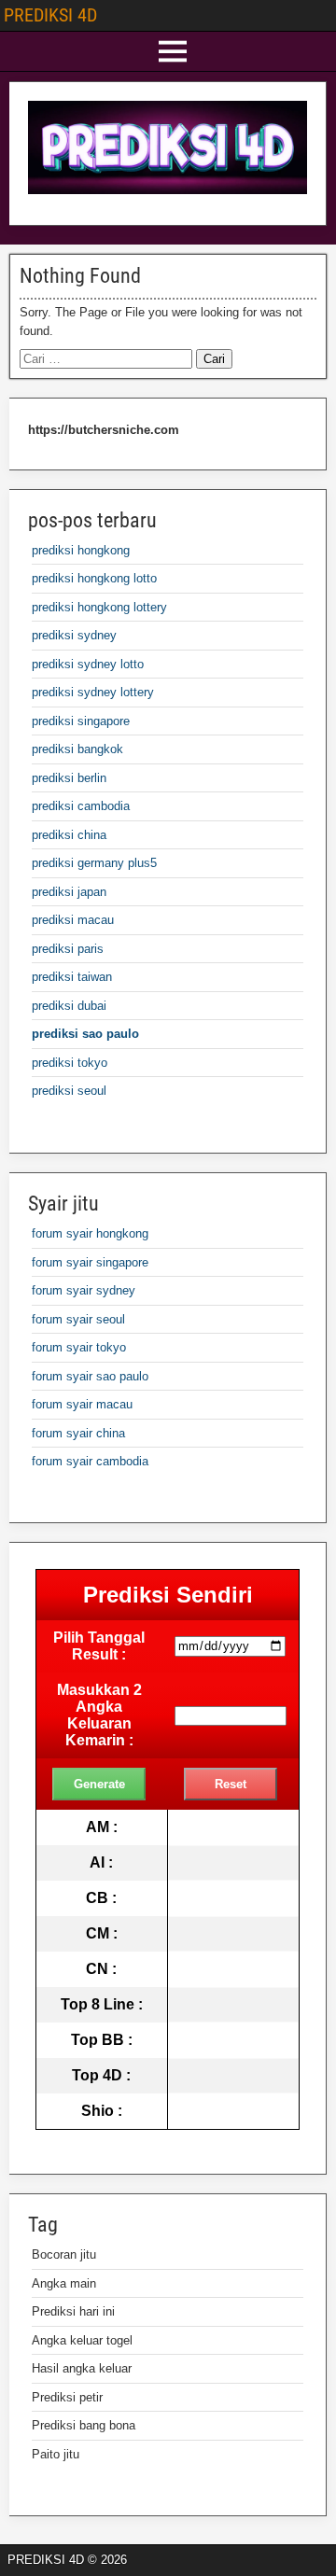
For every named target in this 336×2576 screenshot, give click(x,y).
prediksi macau (73, 920)
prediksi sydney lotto (88, 664)
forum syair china (78, 1433)
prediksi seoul (69, 1091)
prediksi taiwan (72, 977)
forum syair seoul (78, 1319)
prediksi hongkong (81, 550)
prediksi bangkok (77, 749)
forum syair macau (82, 1404)
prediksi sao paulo (85, 1034)
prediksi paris (68, 949)
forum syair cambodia (90, 1461)
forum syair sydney (84, 1290)
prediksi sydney (74, 635)
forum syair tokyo (79, 1347)
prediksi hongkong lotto (94, 578)
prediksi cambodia (81, 806)
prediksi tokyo (70, 1063)
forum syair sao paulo (90, 1376)
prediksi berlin (69, 778)
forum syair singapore (90, 1262)
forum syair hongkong (90, 1233)
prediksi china (69, 835)
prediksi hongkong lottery (99, 607)
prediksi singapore (81, 721)
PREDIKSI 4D (50, 15)
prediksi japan (69, 892)
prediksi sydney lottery (93, 692)
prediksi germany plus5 (94, 863)
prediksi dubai (69, 1006)
